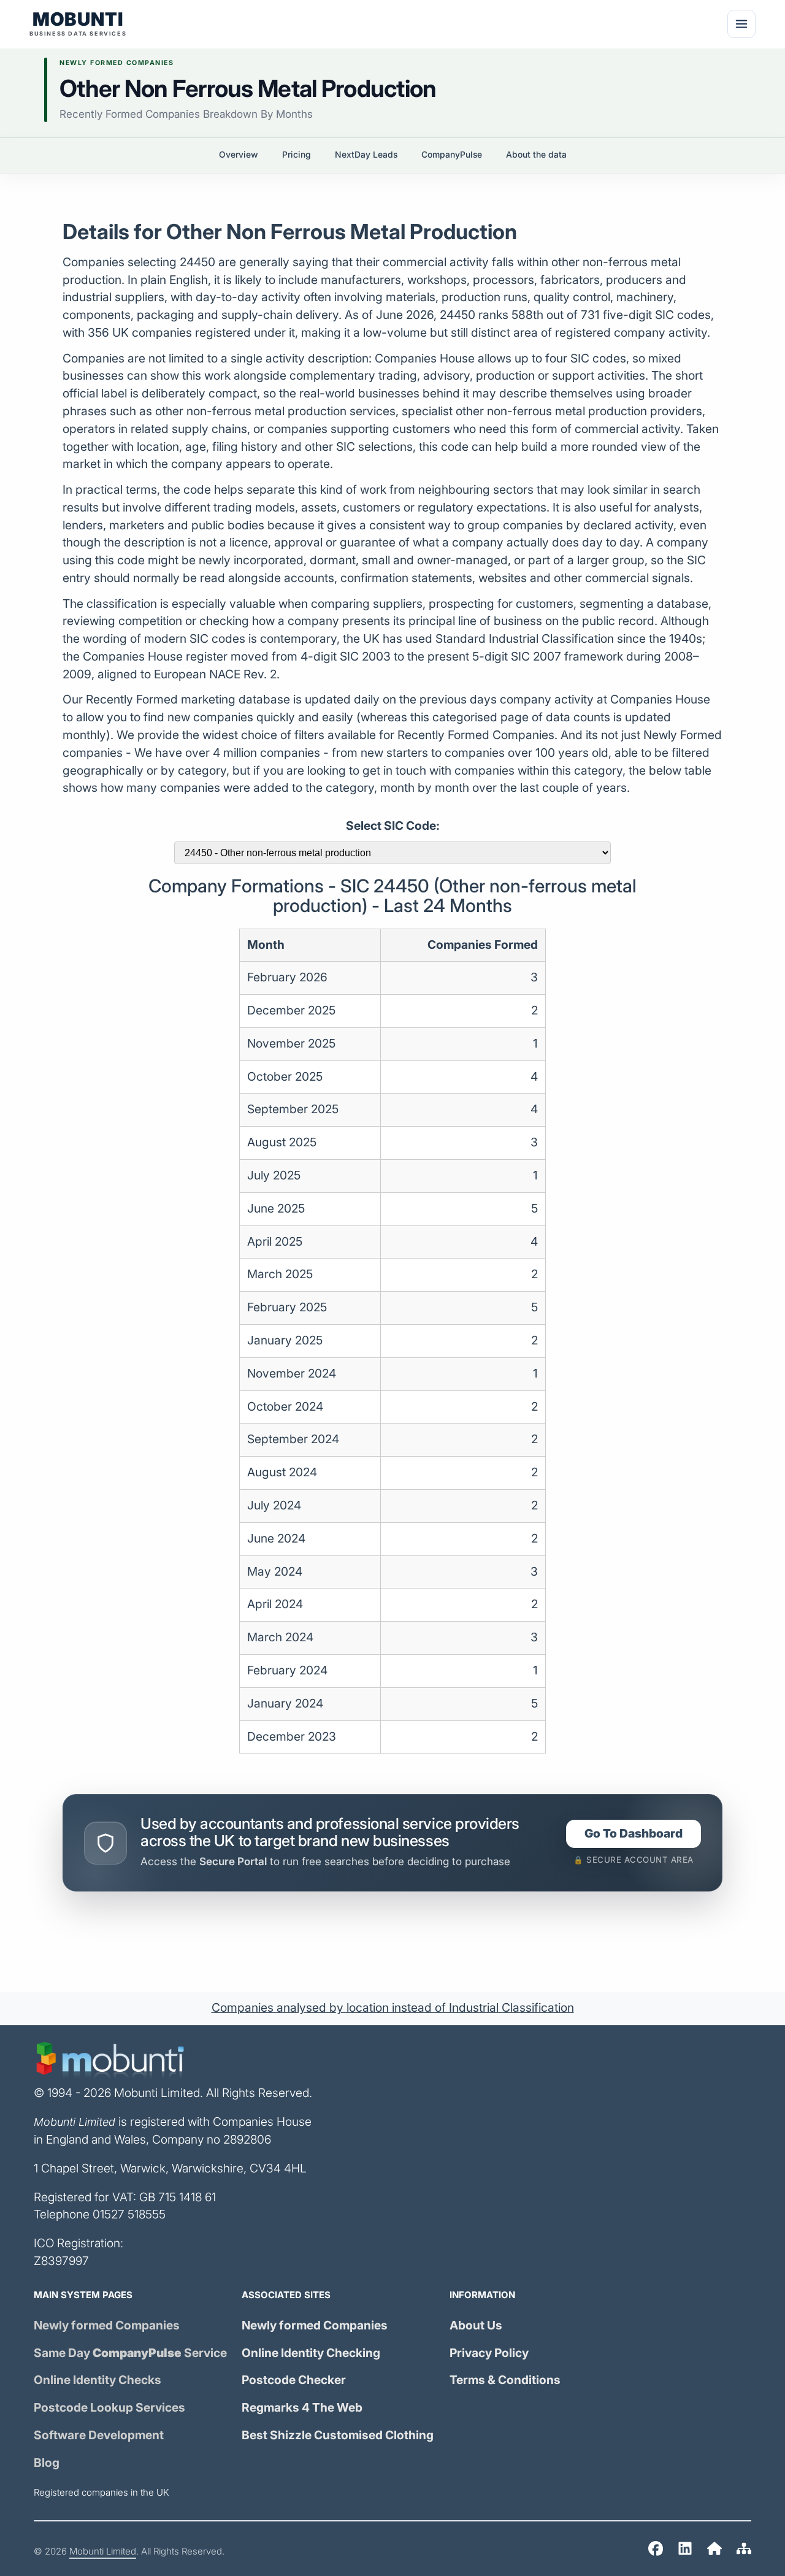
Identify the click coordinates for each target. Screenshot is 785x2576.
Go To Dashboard (634, 1834)
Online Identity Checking (311, 2353)
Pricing (297, 155)
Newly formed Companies (107, 2325)
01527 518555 (129, 2214)
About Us (476, 2325)
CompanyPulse (452, 155)
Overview (239, 155)
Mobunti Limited (103, 2551)
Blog (47, 2463)
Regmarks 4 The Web (302, 2408)
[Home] (656, 2551)
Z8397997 (61, 2261)
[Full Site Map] (744, 2551)
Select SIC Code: (393, 826)
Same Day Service (130, 2353)
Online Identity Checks (98, 2380)
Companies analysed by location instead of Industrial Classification (393, 2008)
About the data (536, 155)
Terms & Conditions (505, 2380)
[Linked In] (685, 2551)
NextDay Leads (366, 155)
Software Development (99, 2435)
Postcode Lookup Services (109, 2408)
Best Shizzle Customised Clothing (338, 2435)
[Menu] (741, 24)
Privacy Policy (489, 2353)
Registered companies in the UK (101, 2493)
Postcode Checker (294, 2380)
